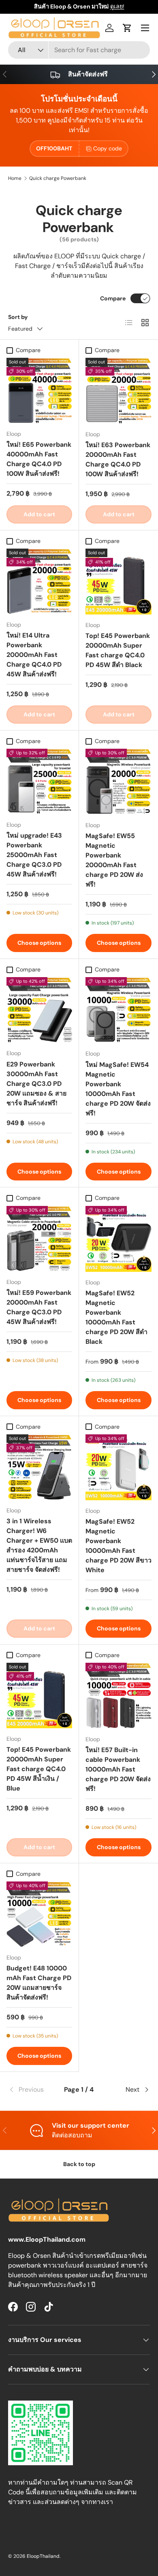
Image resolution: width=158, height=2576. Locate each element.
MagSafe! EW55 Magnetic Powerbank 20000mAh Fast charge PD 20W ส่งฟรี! (114, 860)
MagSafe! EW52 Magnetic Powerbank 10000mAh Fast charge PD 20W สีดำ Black (116, 1317)
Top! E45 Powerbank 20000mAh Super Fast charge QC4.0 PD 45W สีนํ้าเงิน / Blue (39, 1769)
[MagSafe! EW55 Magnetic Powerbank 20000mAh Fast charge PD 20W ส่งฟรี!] (118, 782)
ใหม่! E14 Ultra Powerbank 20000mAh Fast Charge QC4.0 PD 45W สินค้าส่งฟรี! (34, 655)
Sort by (18, 317)
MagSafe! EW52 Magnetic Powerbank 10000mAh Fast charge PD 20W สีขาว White (118, 1546)
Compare (113, 298)
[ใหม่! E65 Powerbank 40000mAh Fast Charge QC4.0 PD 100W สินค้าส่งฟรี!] (39, 391)
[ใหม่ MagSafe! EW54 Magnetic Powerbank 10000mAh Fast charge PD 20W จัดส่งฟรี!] (118, 1010)
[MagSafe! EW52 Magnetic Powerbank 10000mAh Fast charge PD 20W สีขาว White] (118, 1467)
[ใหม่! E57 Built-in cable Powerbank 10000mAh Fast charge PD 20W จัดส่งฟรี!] (118, 1696)
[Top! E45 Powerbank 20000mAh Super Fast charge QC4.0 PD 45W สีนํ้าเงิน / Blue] (39, 1696)
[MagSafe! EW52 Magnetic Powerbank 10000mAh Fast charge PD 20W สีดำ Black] (118, 1239)
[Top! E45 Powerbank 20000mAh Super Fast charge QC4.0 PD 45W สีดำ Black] (118, 582)
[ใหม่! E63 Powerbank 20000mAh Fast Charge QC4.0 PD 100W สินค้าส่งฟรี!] (118, 391)
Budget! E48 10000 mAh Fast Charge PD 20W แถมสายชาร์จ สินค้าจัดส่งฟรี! (39, 1983)
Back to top (79, 2164)
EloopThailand (43, 2556)
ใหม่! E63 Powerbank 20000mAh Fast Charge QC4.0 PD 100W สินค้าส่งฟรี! (118, 459)
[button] (127, 28)
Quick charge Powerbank (58, 178)
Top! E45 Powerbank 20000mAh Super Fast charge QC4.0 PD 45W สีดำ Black (118, 650)
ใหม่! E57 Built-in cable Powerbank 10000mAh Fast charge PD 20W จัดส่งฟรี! (118, 1769)
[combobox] (79, 50)
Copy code (108, 148)
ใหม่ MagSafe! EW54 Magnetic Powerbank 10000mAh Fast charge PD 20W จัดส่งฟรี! (118, 1089)
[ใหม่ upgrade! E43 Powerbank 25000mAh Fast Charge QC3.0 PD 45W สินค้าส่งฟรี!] (39, 781)
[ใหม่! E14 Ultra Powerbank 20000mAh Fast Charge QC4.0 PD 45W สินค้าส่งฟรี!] (39, 581)
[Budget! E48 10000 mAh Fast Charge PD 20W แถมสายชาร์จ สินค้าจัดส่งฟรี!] (39, 1914)
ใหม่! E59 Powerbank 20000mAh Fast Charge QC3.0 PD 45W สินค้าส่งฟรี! (39, 1307)
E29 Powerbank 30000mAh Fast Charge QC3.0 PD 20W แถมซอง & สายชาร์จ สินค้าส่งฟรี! (36, 1084)
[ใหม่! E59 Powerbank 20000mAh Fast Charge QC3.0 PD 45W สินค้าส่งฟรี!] (39, 1239)
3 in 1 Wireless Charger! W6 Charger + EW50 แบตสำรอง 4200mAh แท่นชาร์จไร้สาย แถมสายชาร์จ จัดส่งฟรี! (39, 1545)
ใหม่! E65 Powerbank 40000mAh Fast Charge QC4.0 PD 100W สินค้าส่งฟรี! (39, 459)
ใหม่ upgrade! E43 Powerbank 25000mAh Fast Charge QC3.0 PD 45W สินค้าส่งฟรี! (34, 855)
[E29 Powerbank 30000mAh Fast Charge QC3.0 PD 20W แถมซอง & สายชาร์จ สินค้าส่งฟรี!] (39, 1010)
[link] (32, 2090)
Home (15, 178)
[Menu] (145, 28)
